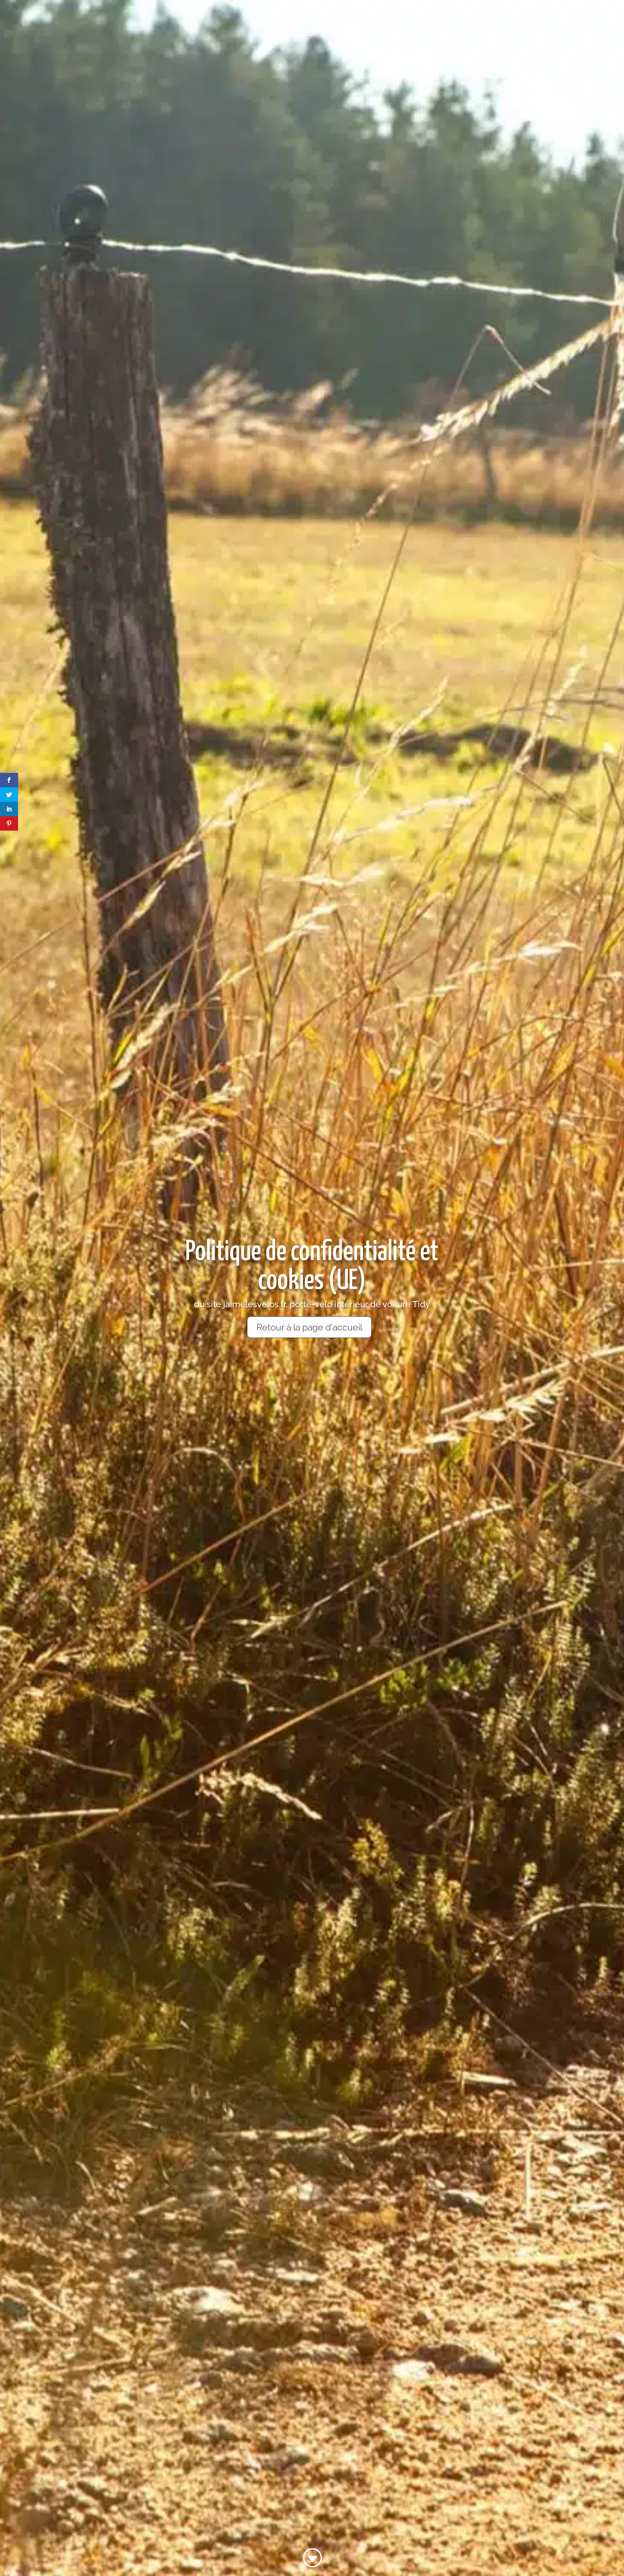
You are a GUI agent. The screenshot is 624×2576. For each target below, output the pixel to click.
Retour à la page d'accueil (309, 1327)
